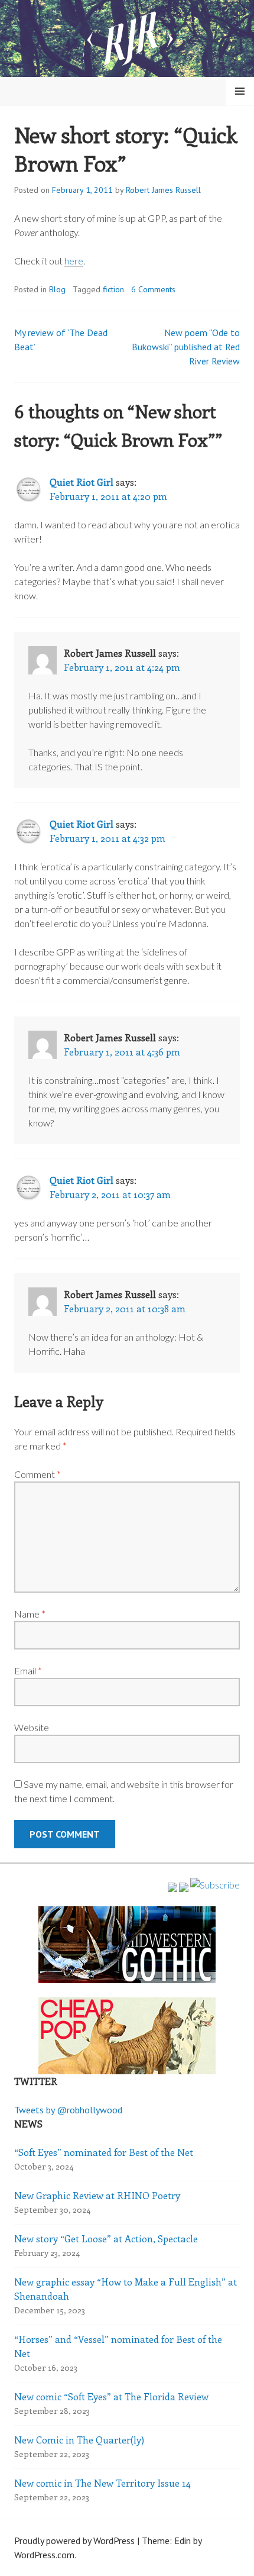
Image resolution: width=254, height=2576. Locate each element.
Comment (38, 1474)
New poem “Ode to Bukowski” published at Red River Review (186, 347)
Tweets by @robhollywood (68, 2110)
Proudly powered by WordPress (74, 2541)
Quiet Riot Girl (82, 482)
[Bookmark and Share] (215, 1885)
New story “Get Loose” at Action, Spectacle (106, 2238)
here (74, 261)
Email (28, 1670)
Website (32, 1727)
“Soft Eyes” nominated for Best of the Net (104, 2152)
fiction (113, 289)
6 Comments (153, 289)
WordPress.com (44, 2555)
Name (30, 1614)
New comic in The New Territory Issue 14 (102, 2483)
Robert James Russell (163, 190)
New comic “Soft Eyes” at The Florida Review (111, 2396)
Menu (240, 91)
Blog (57, 289)
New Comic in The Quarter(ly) (79, 2440)
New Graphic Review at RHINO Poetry (97, 2195)
